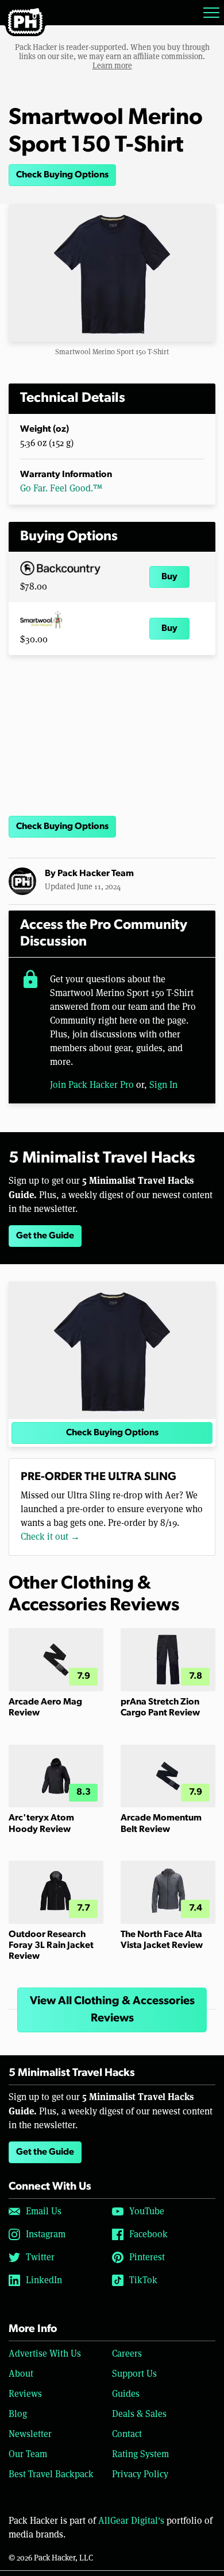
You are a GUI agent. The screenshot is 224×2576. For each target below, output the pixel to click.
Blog (18, 2414)
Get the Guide (45, 1236)
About (21, 2374)
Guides (126, 2394)
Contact (127, 2434)
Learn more (112, 65)
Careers (127, 2354)
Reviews (25, 2394)
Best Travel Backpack (51, 2474)
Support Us (134, 2374)
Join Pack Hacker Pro (92, 1085)
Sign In (163, 1085)
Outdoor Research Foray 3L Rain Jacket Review (51, 1946)
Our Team (28, 2454)
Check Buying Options (62, 175)
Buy (169, 577)
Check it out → (50, 1537)
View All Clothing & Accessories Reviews (112, 2010)
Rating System (140, 2454)
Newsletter (30, 2434)
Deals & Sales (139, 2414)
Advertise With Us (45, 2354)
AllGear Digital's (131, 2521)
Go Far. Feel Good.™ (61, 488)
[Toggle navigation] (211, 13)
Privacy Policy (140, 2474)
